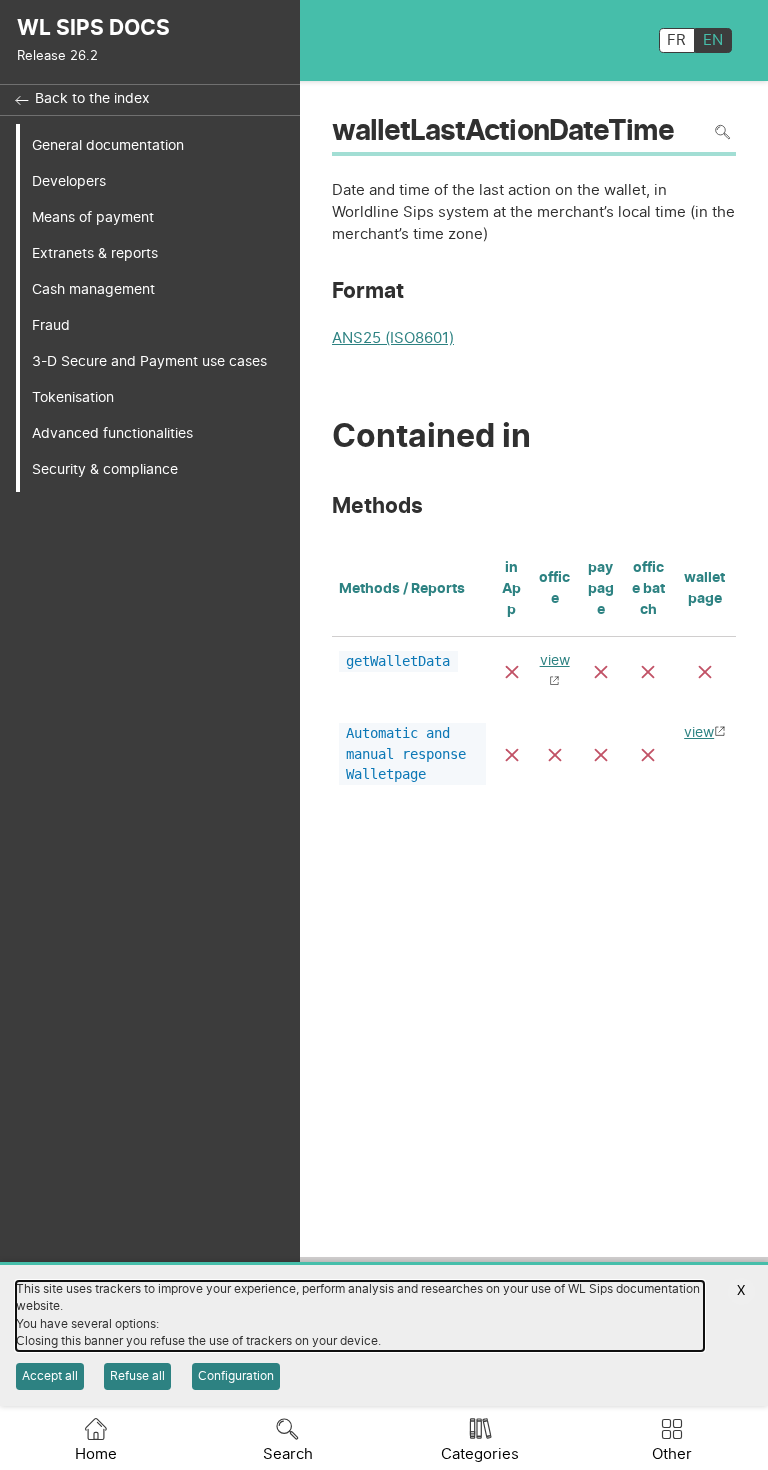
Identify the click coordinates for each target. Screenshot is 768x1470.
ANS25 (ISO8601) (393, 338)
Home (96, 1454)
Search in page (722, 132)
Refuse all (137, 1376)
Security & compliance (105, 469)
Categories (480, 1454)
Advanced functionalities (112, 433)
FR (676, 40)
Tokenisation (73, 397)
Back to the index (92, 99)
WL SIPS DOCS (93, 28)
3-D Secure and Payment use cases (149, 361)
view (699, 732)
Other (672, 1454)
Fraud (51, 325)
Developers (69, 181)
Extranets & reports (95, 253)
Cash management (93, 289)
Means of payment (93, 217)
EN (713, 40)
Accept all (50, 1376)
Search (288, 1454)
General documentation (108, 145)
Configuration (236, 1376)
